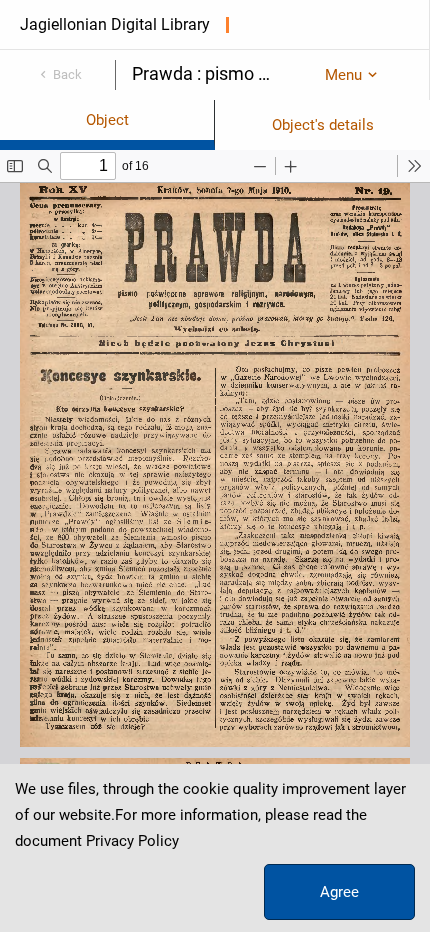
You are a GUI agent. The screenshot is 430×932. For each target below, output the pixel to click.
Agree (339, 892)
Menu (343, 75)
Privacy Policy (132, 841)
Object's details (323, 125)
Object (107, 120)
